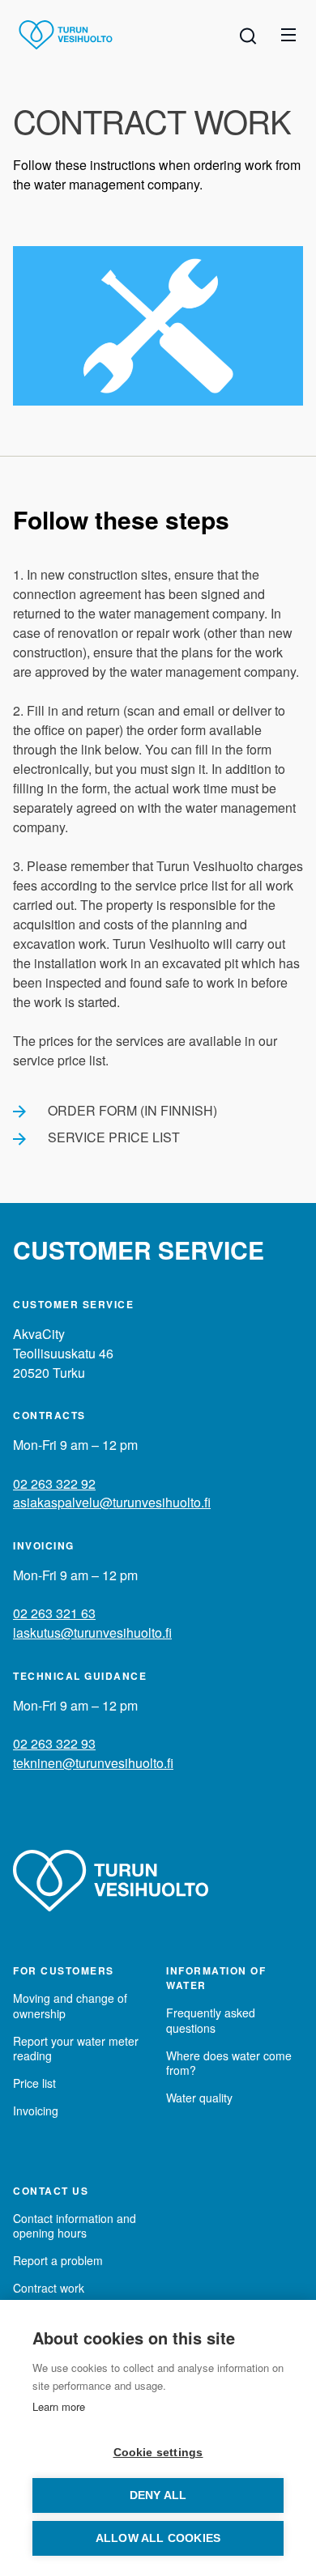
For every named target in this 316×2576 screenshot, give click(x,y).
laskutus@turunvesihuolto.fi (92, 1632)
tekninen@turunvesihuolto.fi (93, 1763)
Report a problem (58, 2260)
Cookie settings (158, 2453)
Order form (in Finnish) (132, 1110)
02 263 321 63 (54, 1613)
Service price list (114, 1137)
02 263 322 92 (54, 1484)
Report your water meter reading (76, 2048)
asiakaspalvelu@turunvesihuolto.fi (112, 1502)
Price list (34, 2083)
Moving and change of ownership (70, 2005)
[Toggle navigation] (288, 35)
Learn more (59, 2406)
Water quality (199, 2098)
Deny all (158, 2495)
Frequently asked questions (211, 2020)
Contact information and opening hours (75, 2225)
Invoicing (36, 2111)
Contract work (49, 2288)
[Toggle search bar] (248, 35)
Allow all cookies (158, 2538)
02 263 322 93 (54, 1743)
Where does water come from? (229, 2063)
